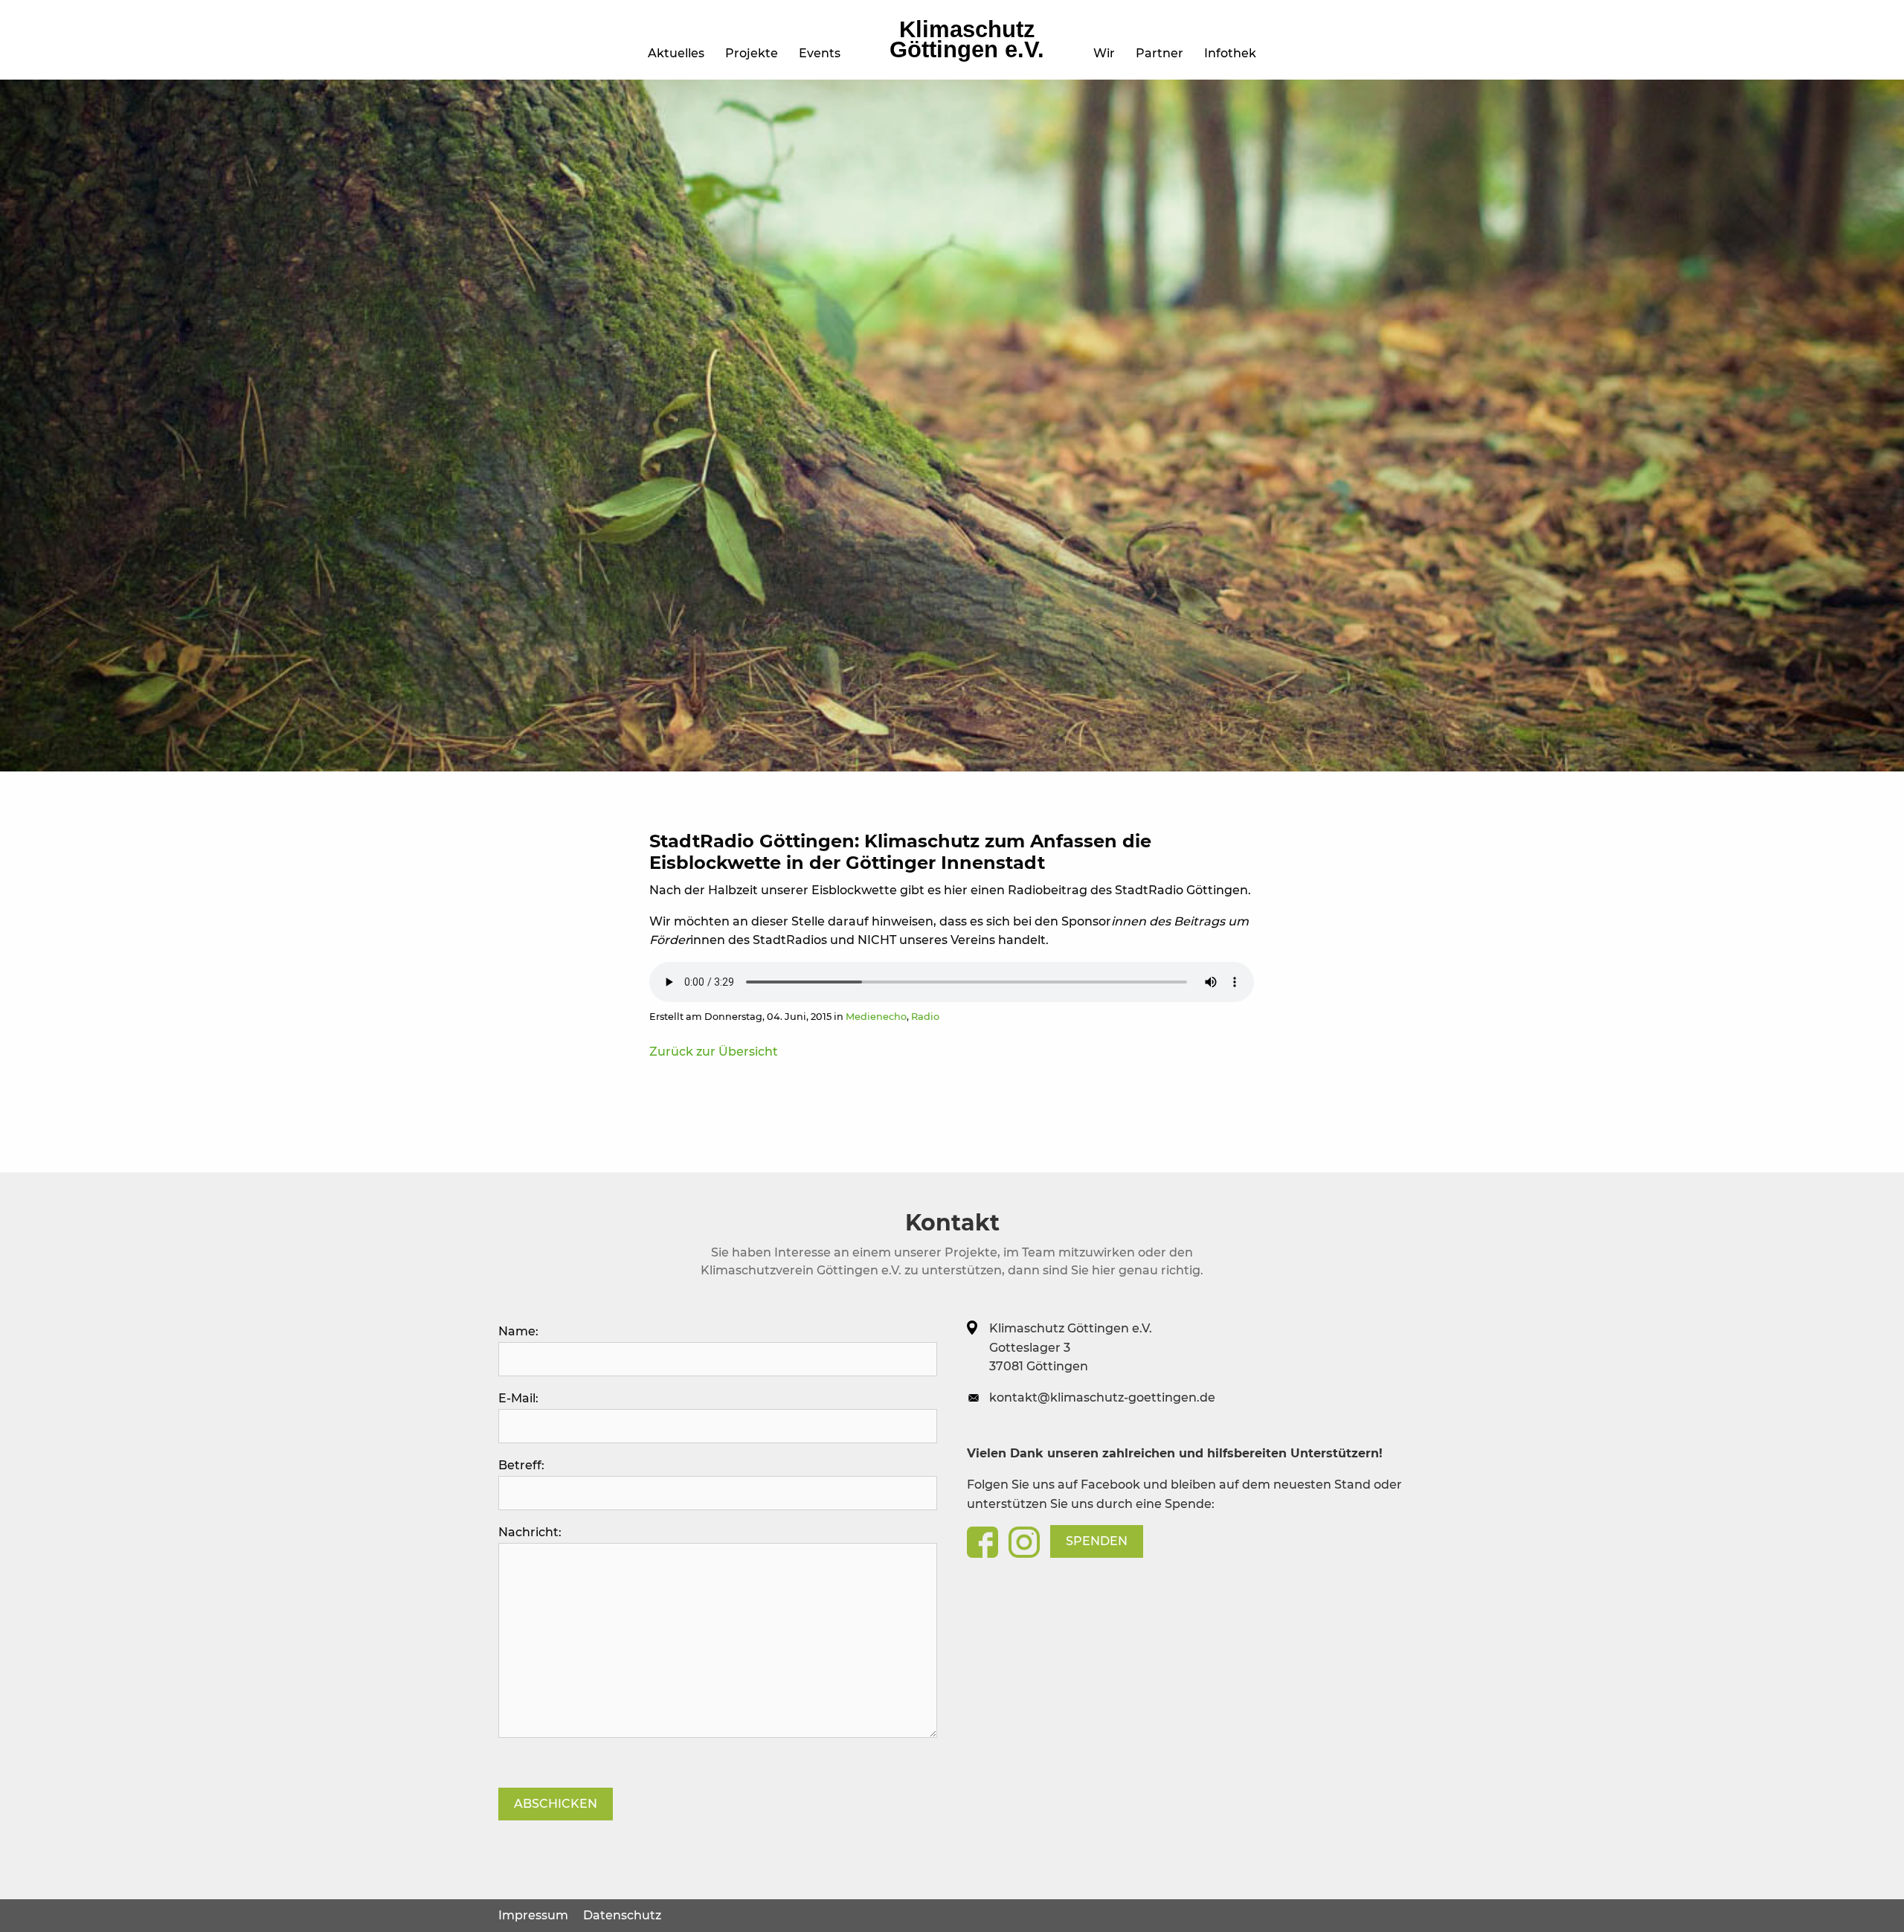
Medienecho (876, 1017)
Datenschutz (622, 1915)
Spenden (1097, 1541)
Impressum (533, 1915)
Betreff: (521, 1465)
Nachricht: (530, 1532)
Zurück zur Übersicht (714, 1052)
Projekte (752, 53)
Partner (1160, 53)
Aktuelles (676, 53)
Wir (1104, 53)
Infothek (1230, 53)
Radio (925, 1017)
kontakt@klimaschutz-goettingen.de (1102, 1397)
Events (820, 53)
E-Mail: (518, 1398)
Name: (518, 1331)
